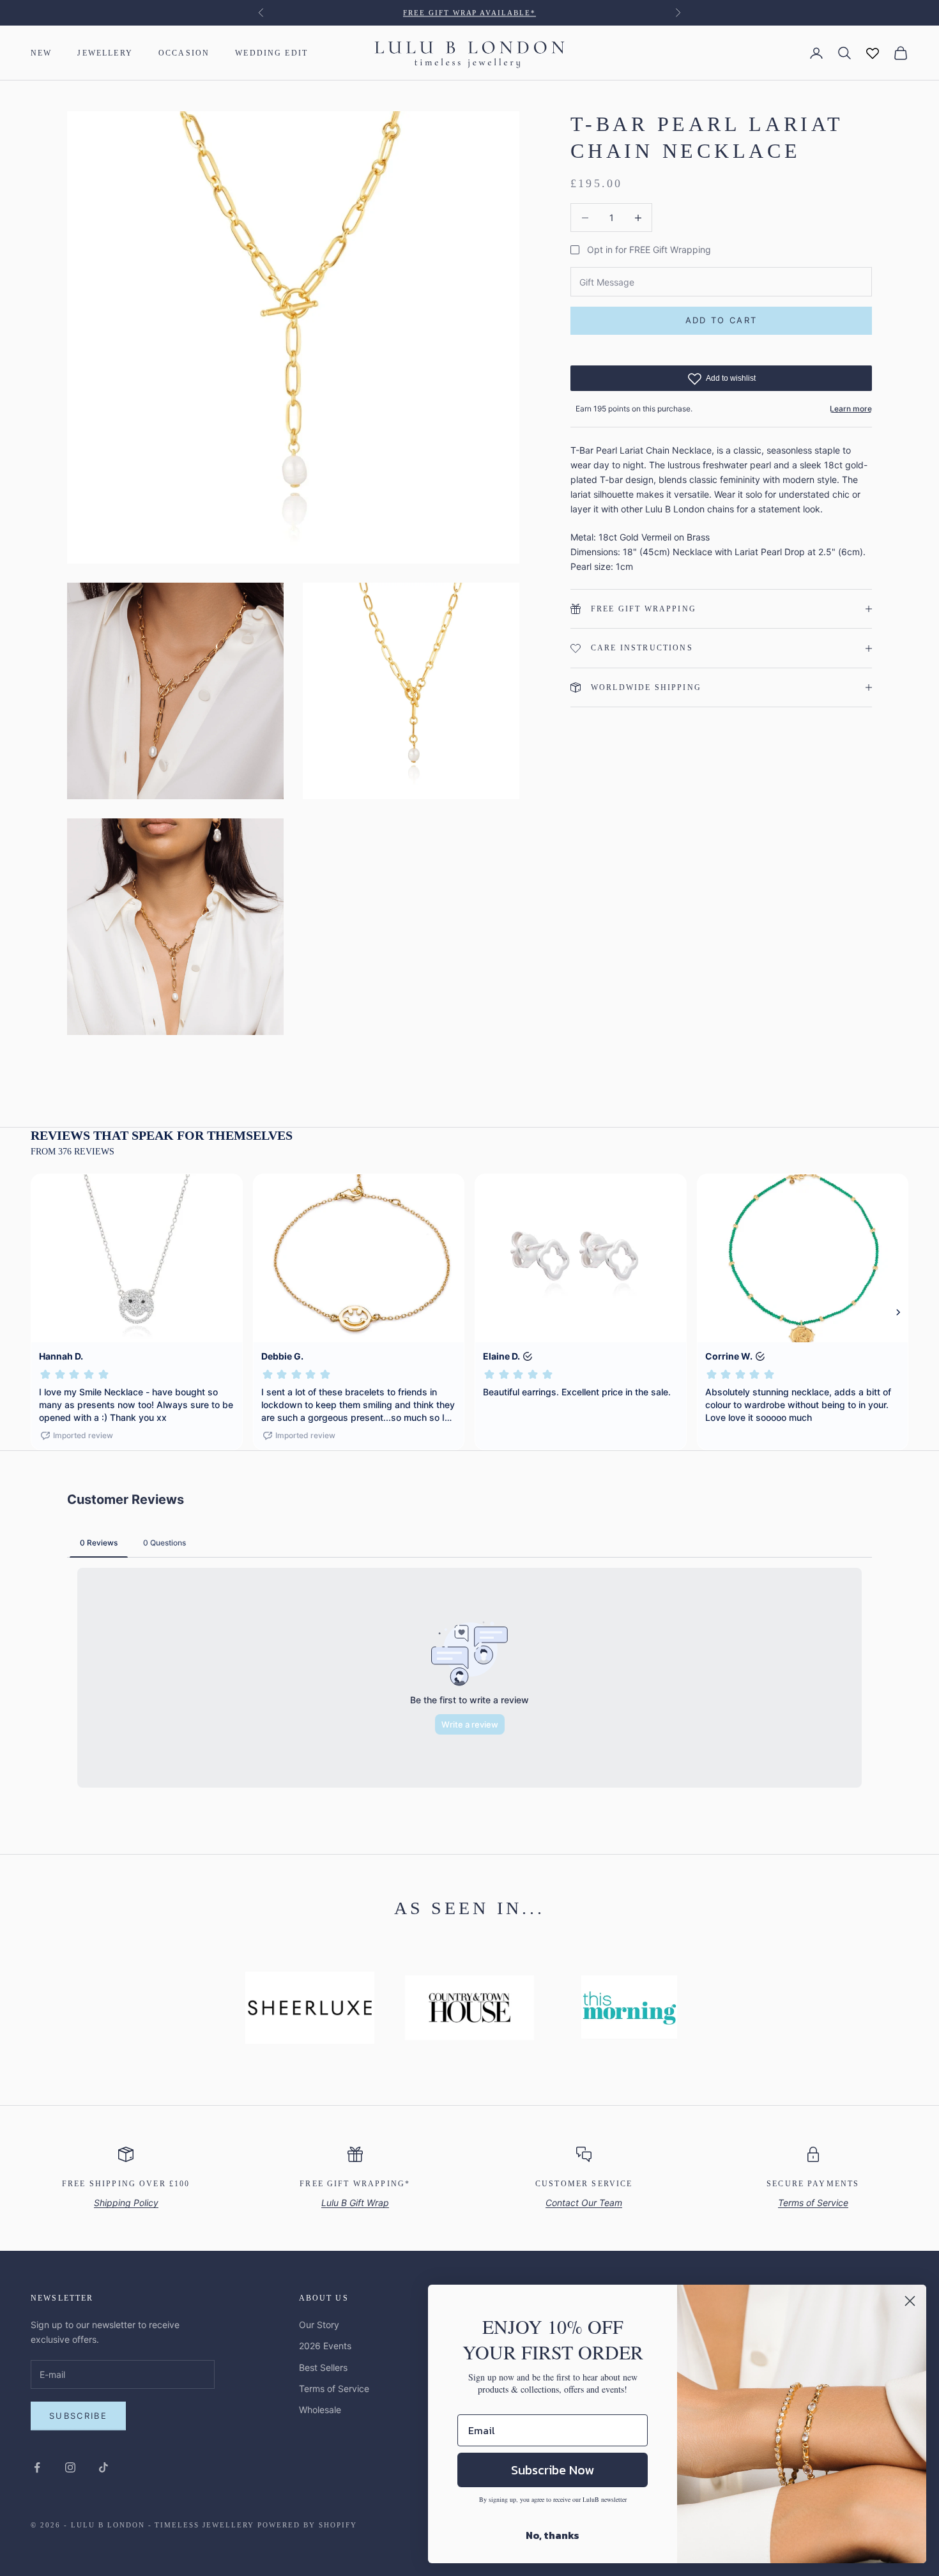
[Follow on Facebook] (37, 2467)
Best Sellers (323, 2367)
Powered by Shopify (307, 2525)
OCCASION (184, 53)
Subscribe (78, 2416)
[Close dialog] (910, 2301)
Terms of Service (334, 2388)
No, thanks (553, 2535)
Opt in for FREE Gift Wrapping (649, 249)
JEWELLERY (105, 53)
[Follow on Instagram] (70, 2467)
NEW (41, 53)
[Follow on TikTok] (103, 2467)
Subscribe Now (553, 2470)
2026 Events (325, 2346)
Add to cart (721, 321)
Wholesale (320, 2410)
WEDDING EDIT (271, 53)
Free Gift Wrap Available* (470, 13)
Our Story (319, 2325)
